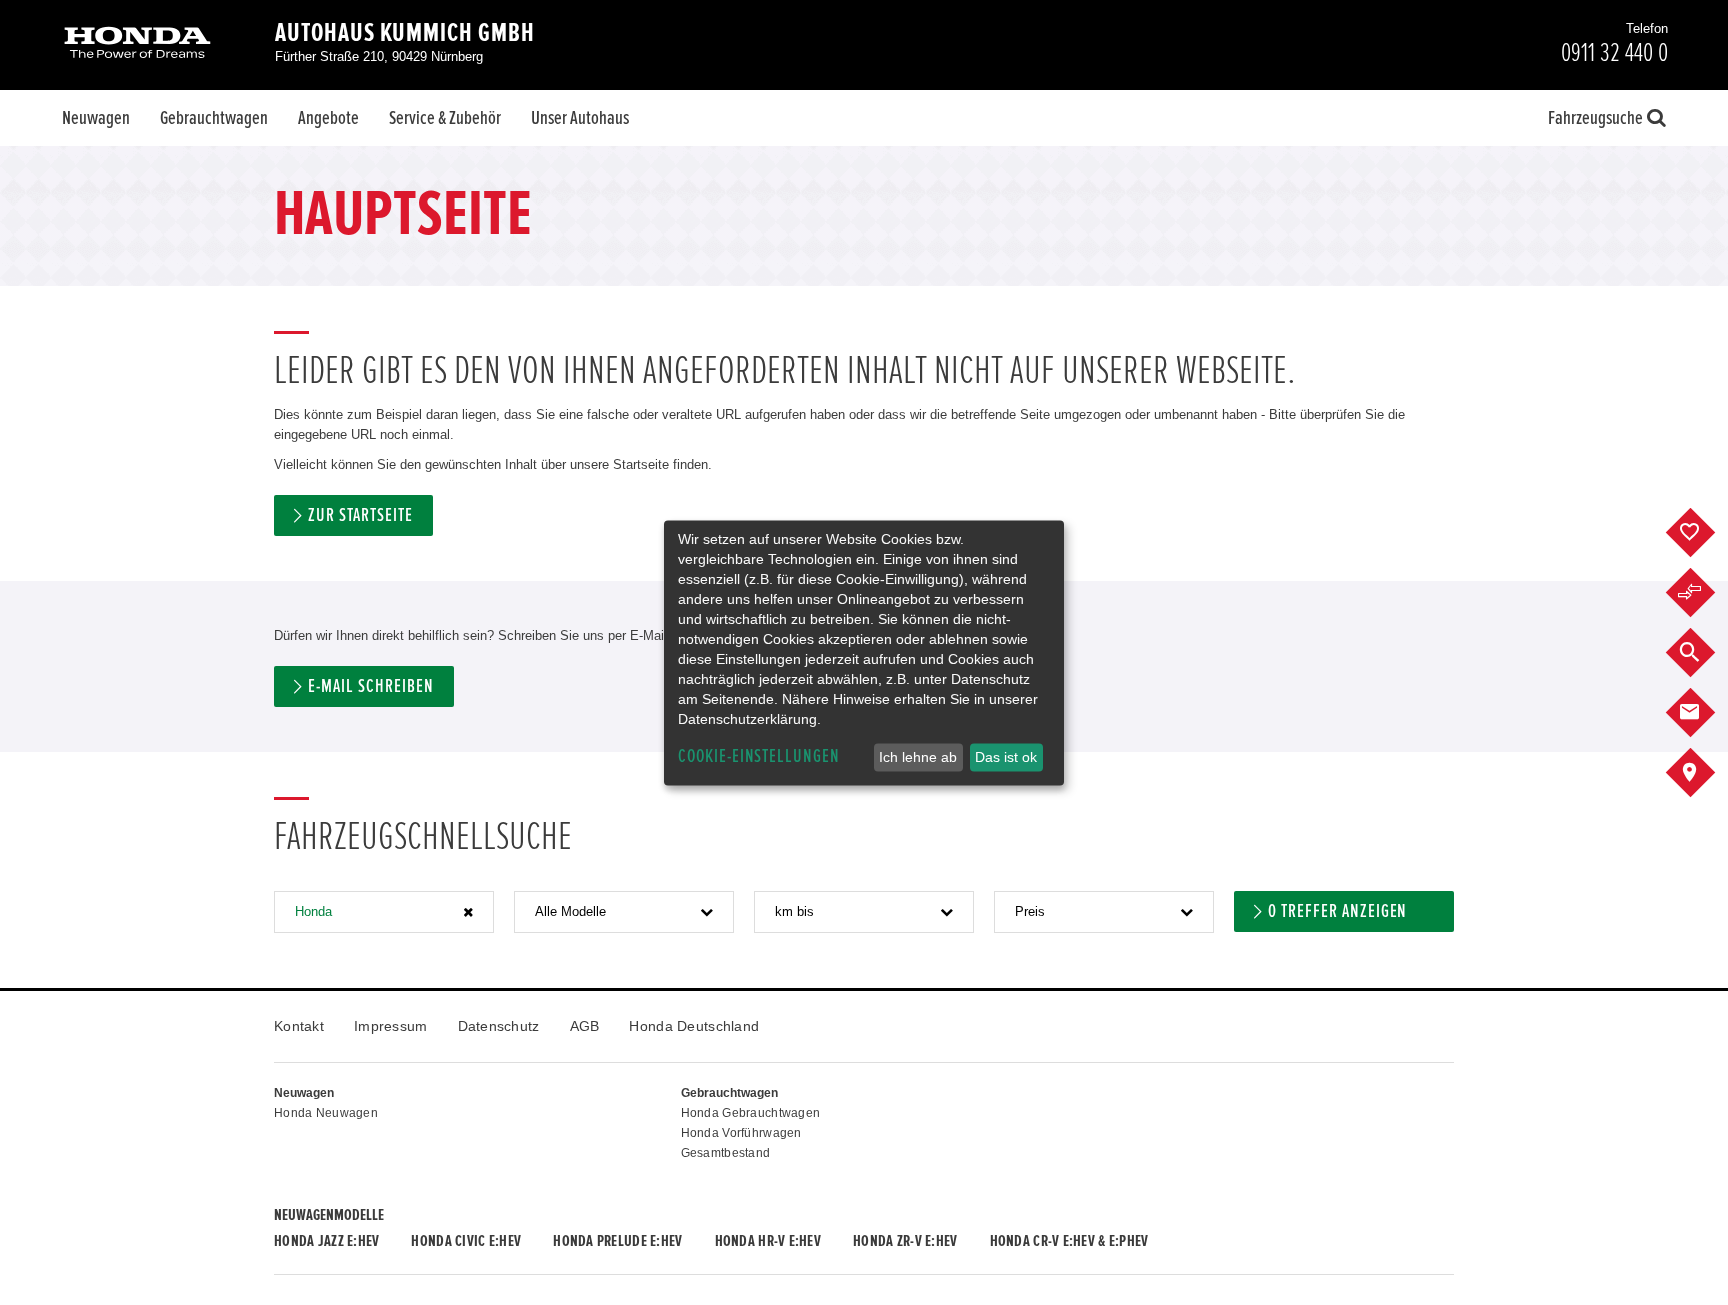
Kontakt (299, 1026)
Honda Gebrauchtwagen (751, 1113)
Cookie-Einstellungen (759, 756)
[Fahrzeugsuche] (1705, 653)
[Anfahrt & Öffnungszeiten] (1705, 773)
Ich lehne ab (918, 757)
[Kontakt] (1705, 713)
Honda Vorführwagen (741, 1133)
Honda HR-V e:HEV (768, 1241)
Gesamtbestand (726, 1153)
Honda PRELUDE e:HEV (617, 1241)
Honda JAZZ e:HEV (326, 1241)
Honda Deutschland (694, 1026)
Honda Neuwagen (326, 1113)
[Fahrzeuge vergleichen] (1705, 593)
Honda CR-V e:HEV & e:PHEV (1069, 1241)
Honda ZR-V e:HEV (905, 1241)
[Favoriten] (1705, 533)
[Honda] (137, 44)
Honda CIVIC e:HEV (466, 1241)
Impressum (391, 1026)
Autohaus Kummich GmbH (405, 33)
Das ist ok (1006, 757)
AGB (585, 1026)
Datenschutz (499, 1026)
